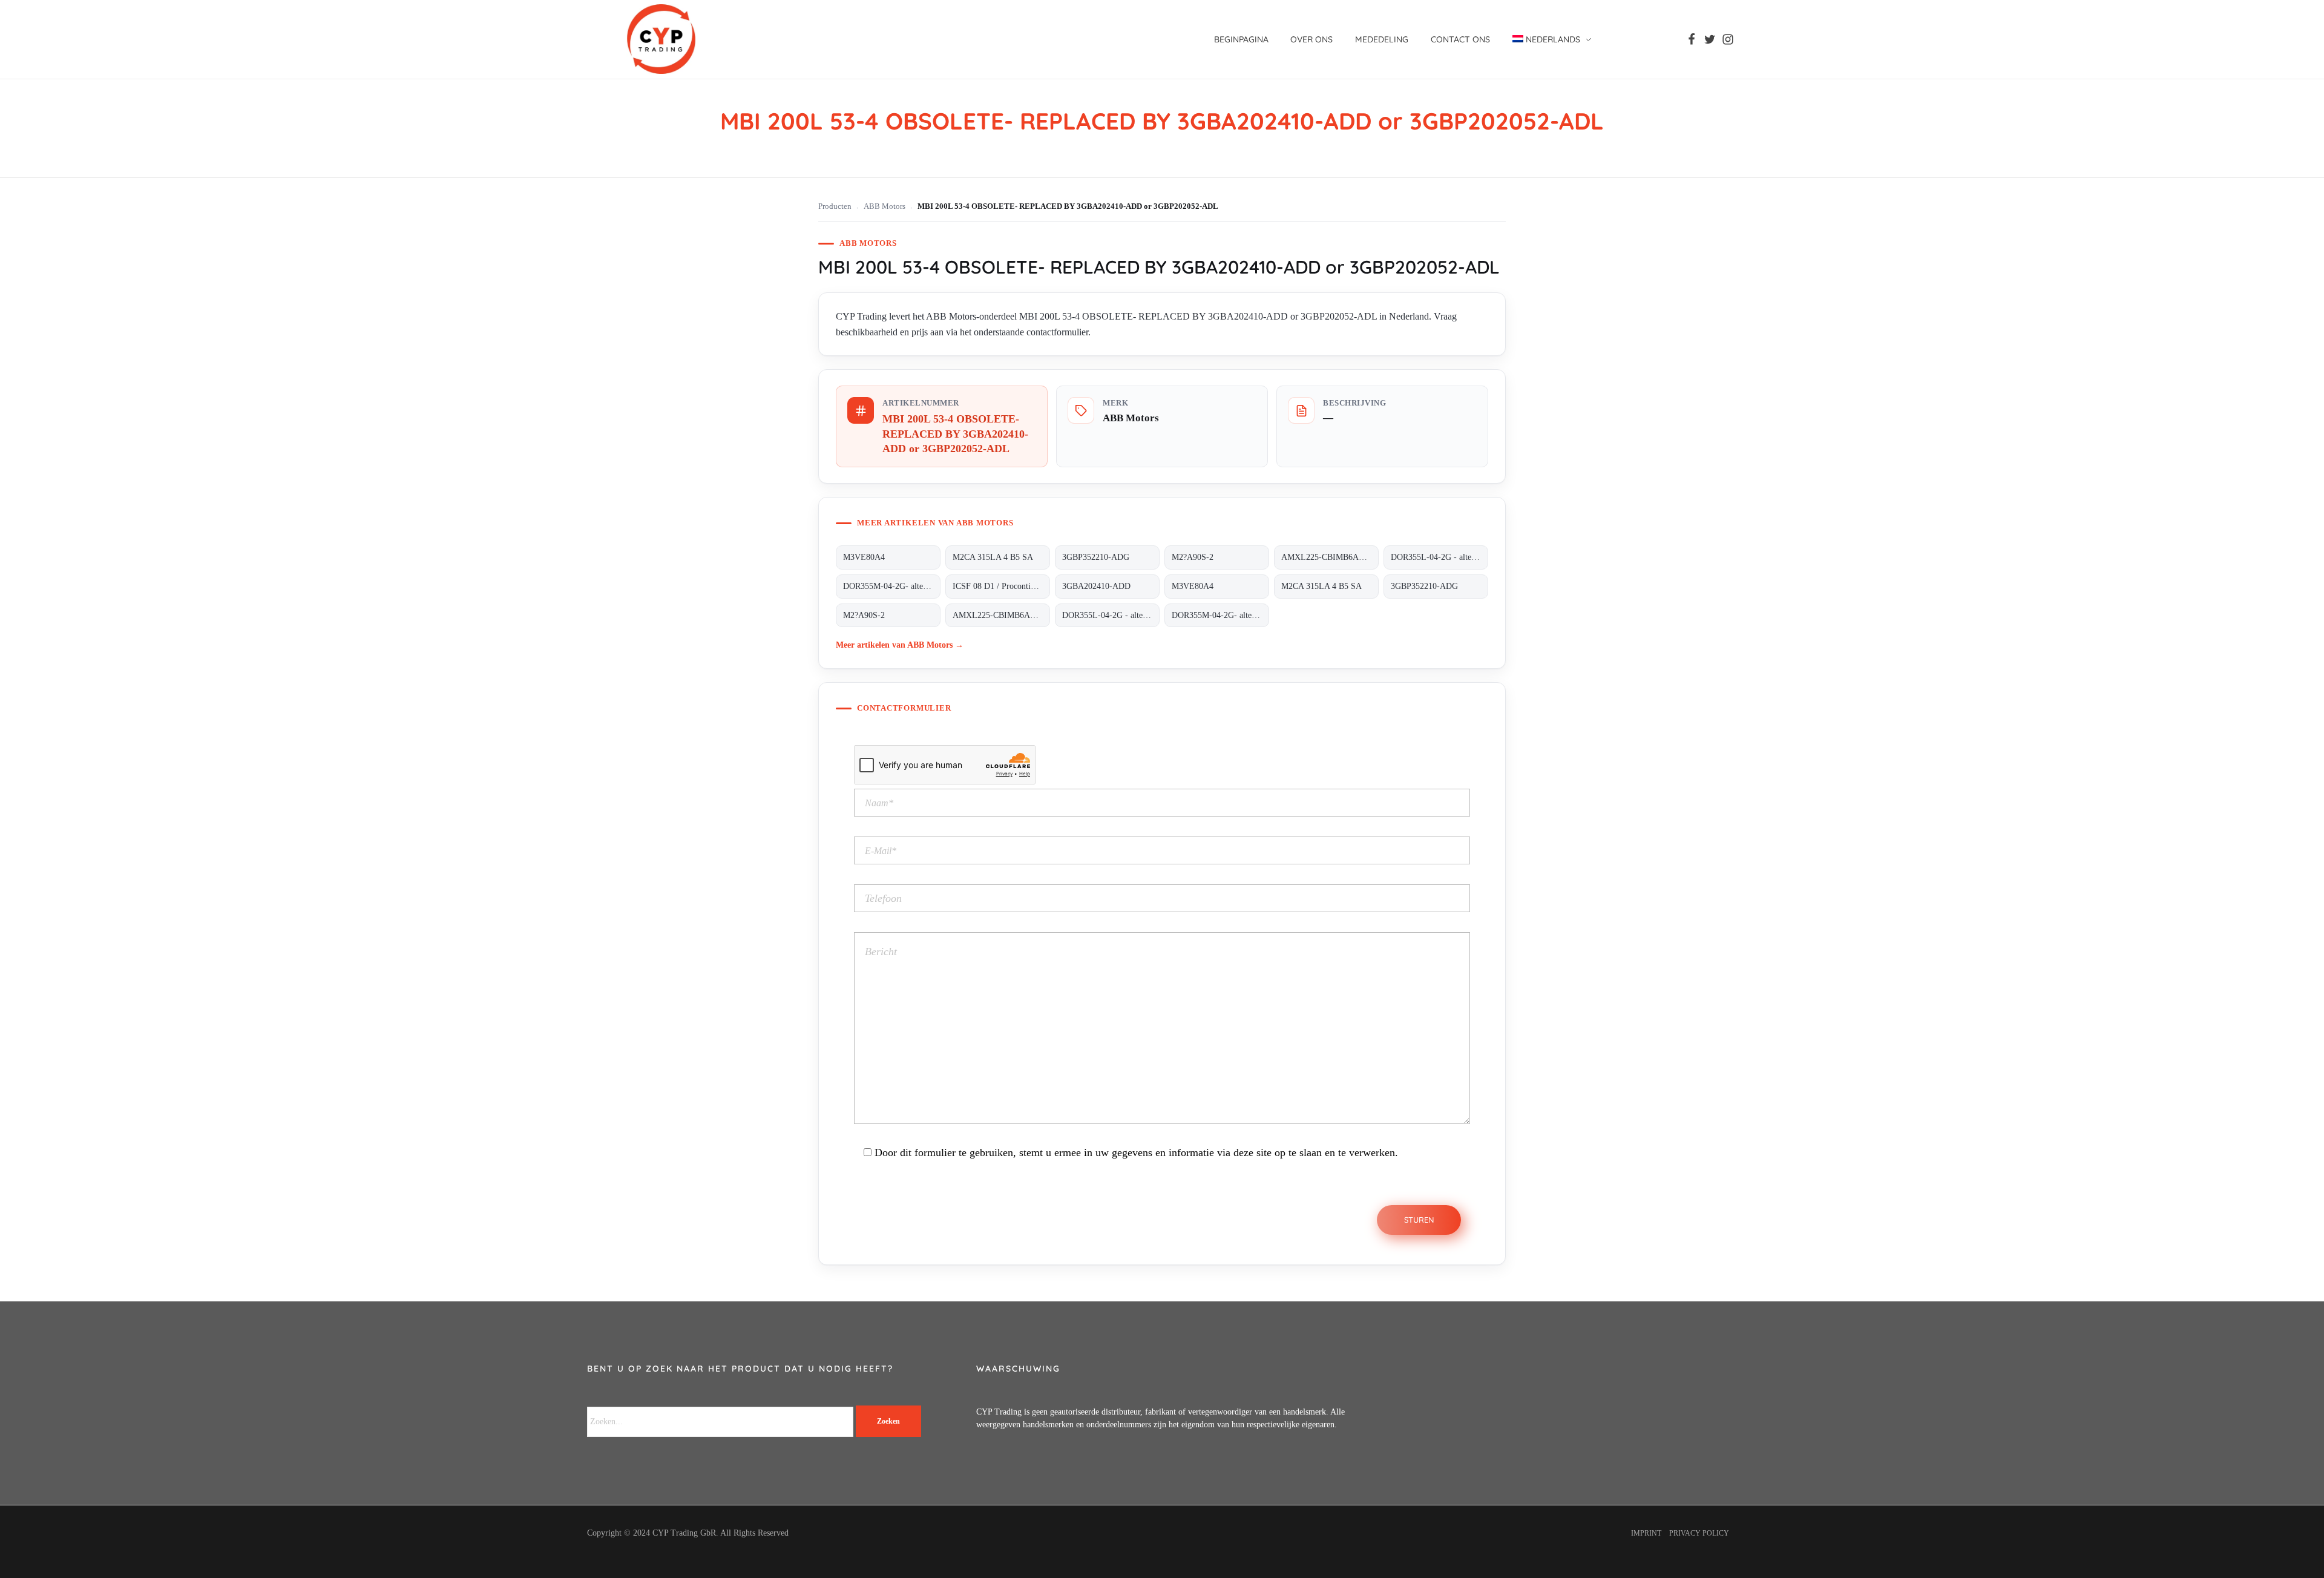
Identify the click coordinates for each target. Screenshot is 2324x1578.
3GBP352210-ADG (1096, 557)
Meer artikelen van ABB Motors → (900, 645)
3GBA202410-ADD (1096, 586)
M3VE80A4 (864, 557)
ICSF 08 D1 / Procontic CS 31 (1001, 586)
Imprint (1646, 1533)
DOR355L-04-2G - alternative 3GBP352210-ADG (1439, 557)
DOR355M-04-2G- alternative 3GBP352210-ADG (892, 586)
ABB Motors (885, 206)
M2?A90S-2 (1193, 557)
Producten (835, 206)
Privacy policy (1699, 1533)
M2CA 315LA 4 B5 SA (993, 557)
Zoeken (888, 1421)
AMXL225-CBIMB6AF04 (1327, 557)
